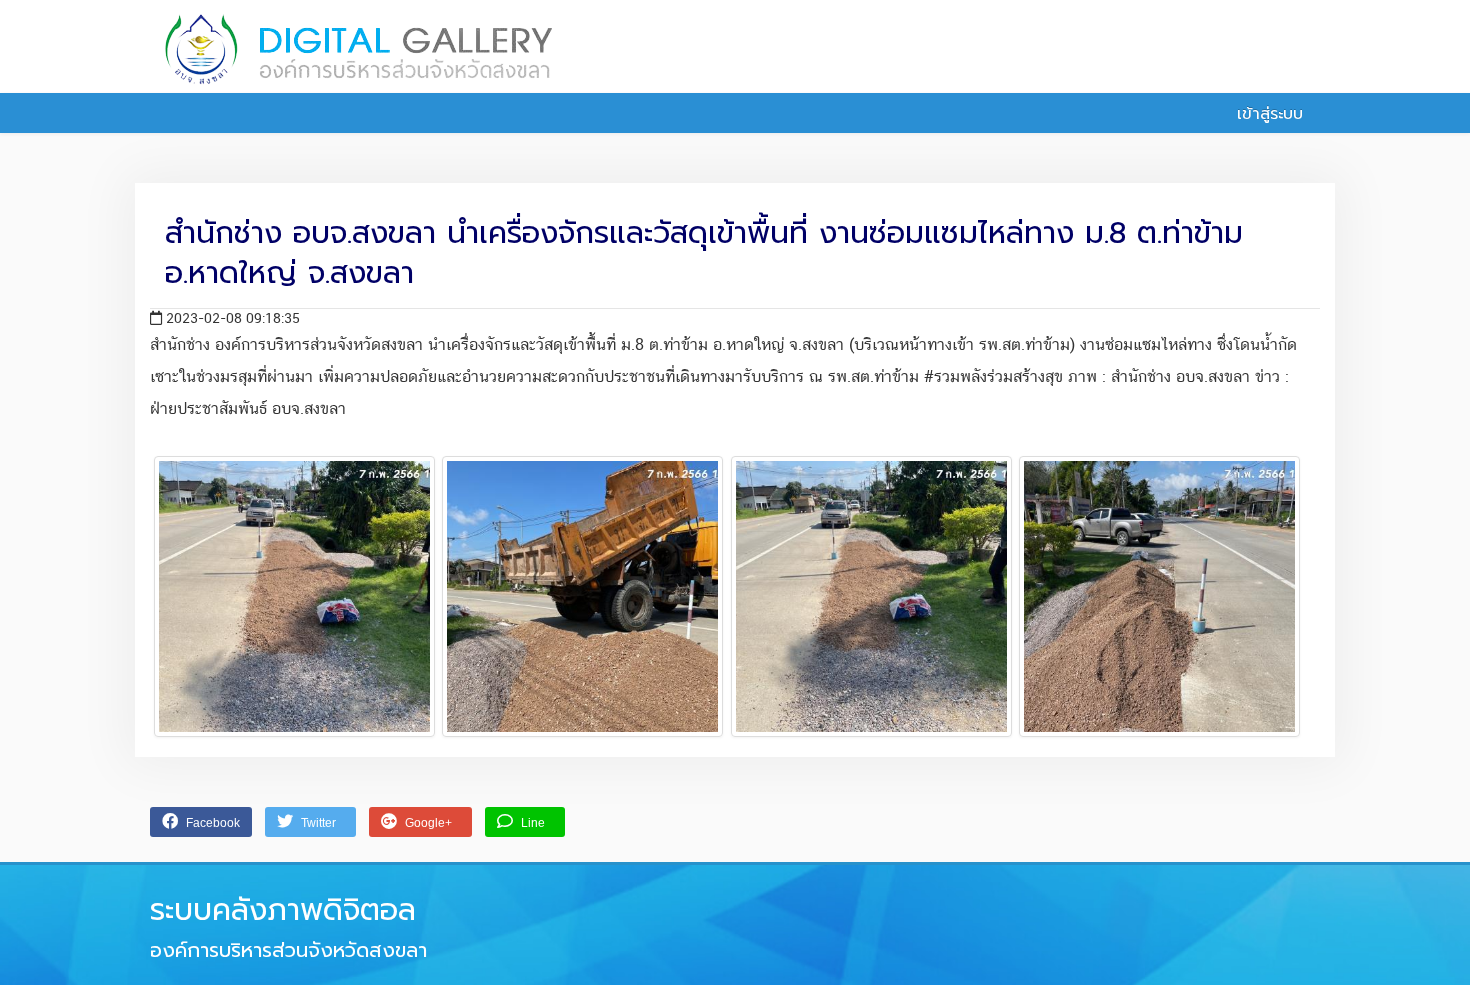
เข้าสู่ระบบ (1267, 114)
